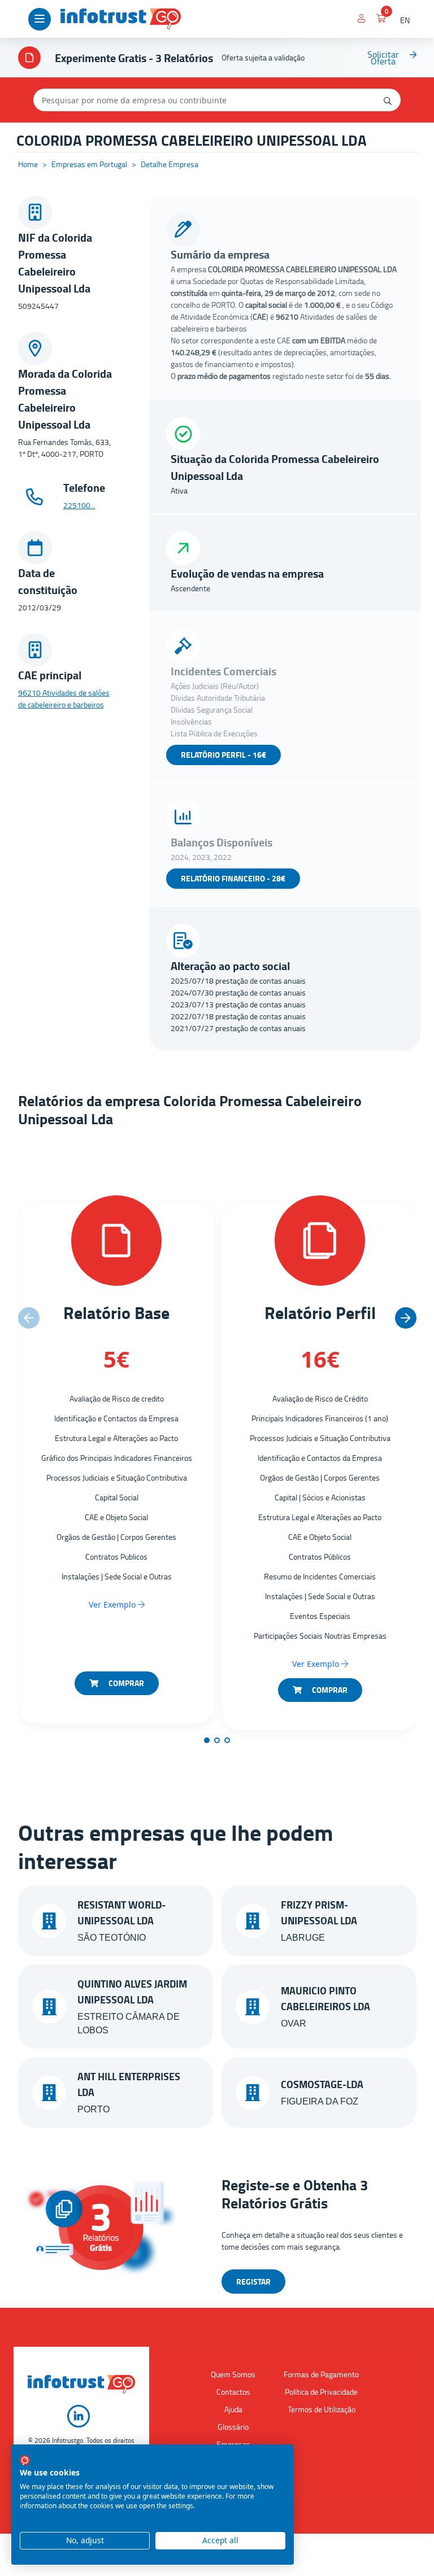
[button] (406, 1318)
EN (405, 20)
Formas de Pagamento (321, 2374)
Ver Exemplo (113, 1604)
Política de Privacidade (321, 2392)
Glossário (233, 2427)
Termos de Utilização (322, 2409)
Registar (253, 2282)
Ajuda (233, 2409)
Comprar (125, 1683)
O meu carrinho (381, 20)
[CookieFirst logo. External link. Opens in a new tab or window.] (25, 2460)
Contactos (233, 2392)
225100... (79, 505)
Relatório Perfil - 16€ (223, 755)
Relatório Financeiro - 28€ (233, 878)
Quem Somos (233, 2374)
